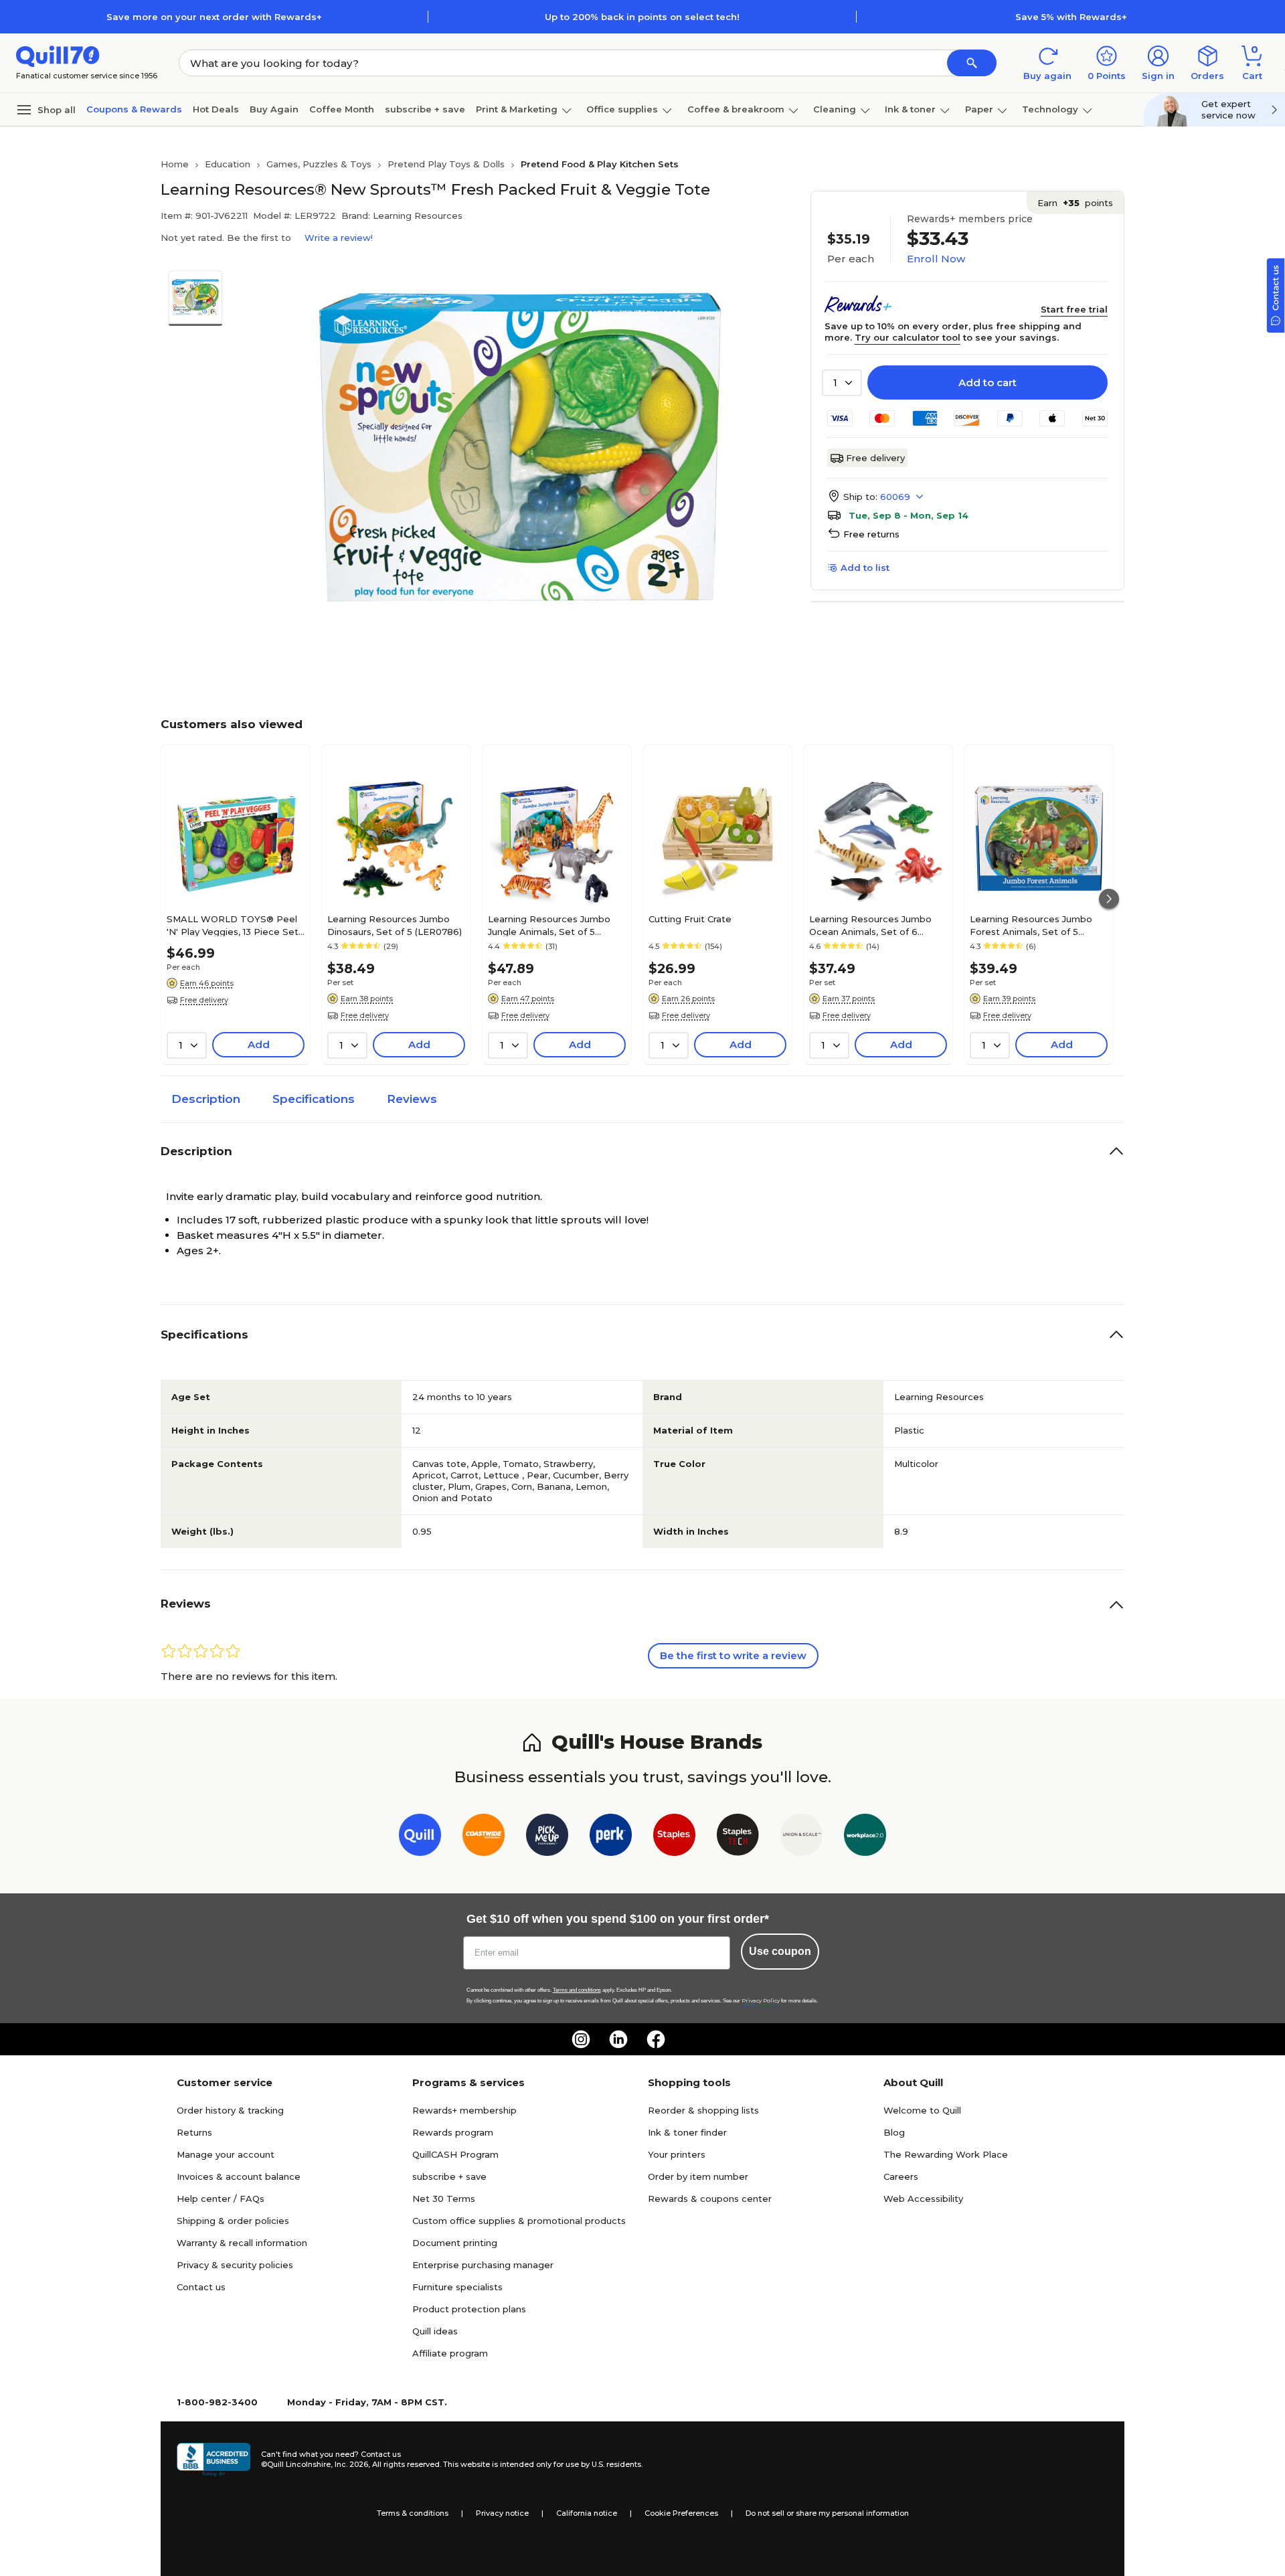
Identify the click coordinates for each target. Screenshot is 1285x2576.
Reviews (412, 1099)
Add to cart (988, 382)
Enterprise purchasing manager (483, 2265)
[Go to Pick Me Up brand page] (547, 1837)
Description (206, 1099)
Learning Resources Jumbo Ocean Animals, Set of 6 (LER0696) (870, 925)
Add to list (865, 568)
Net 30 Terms (444, 2199)
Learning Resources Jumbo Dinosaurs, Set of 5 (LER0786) (395, 925)
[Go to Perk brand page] (611, 1837)
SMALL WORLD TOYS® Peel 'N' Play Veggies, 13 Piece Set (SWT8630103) (233, 925)
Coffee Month (342, 109)
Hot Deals (216, 109)
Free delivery (875, 458)
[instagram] (581, 2039)
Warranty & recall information (242, 2243)
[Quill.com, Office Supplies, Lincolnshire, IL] (213, 2460)
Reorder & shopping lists (703, 2110)
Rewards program (453, 2132)
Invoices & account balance (239, 2176)
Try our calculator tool (908, 337)
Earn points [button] (1075, 203)
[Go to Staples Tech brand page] (738, 1837)
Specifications (314, 1099)
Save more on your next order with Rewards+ (214, 17)
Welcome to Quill (922, 2110)
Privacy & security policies (235, 2265)
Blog (894, 2132)
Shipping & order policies (233, 2221)
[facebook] (656, 2039)
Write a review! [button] (339, 238)
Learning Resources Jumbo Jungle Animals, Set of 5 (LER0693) (549, 925)
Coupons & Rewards (134, 109)
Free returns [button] (871, 534)
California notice (587, 2513)
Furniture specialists (457, 2287)
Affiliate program (450, 2353)
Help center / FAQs (221, 2199)
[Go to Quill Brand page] (420, 1837)
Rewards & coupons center (710, 2199)
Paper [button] (979, 109)
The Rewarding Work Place (946, 2154)
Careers (901, 2176)
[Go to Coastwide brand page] (484, 1837)
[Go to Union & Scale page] (801, 1837)
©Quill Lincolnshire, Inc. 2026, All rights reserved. (351, 2464)
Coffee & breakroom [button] (736, 109)
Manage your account (226, 2154)
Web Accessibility (923, 2199)
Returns (194, 2132)
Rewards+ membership (464, 2110)
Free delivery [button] (204, 1000)
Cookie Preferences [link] (681, 2513)
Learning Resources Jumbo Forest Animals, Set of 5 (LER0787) (1031, 925)
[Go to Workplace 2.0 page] (865, 1837)
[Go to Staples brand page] (674, 1837)
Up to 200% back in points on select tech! (642, 17)
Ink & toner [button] (910, 109)
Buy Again (274, 109)
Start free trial (1074, 309)
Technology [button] (1050, 109)
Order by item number (698, 2176)
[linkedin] (618, 2039)
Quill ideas (435, 2331)
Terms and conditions (577, 1990)
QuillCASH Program (455, 2154)
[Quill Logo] (58, 55)
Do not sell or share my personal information (827, 2513)
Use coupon (780, 1951)
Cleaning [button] (835, 109)
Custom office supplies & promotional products (519, 2221)
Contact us (201, 2287)
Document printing (455, 2243)
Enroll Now (936, 259)
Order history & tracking (230, 2110)
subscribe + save (425, 109)
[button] (972, 63)
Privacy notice (502, 2513)
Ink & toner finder (687, 2132)
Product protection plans (469, 2309)
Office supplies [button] (622, 109)
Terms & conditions (413, 2513)
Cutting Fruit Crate (690, 919)
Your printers (677, 2154)
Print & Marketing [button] (517, 109)
